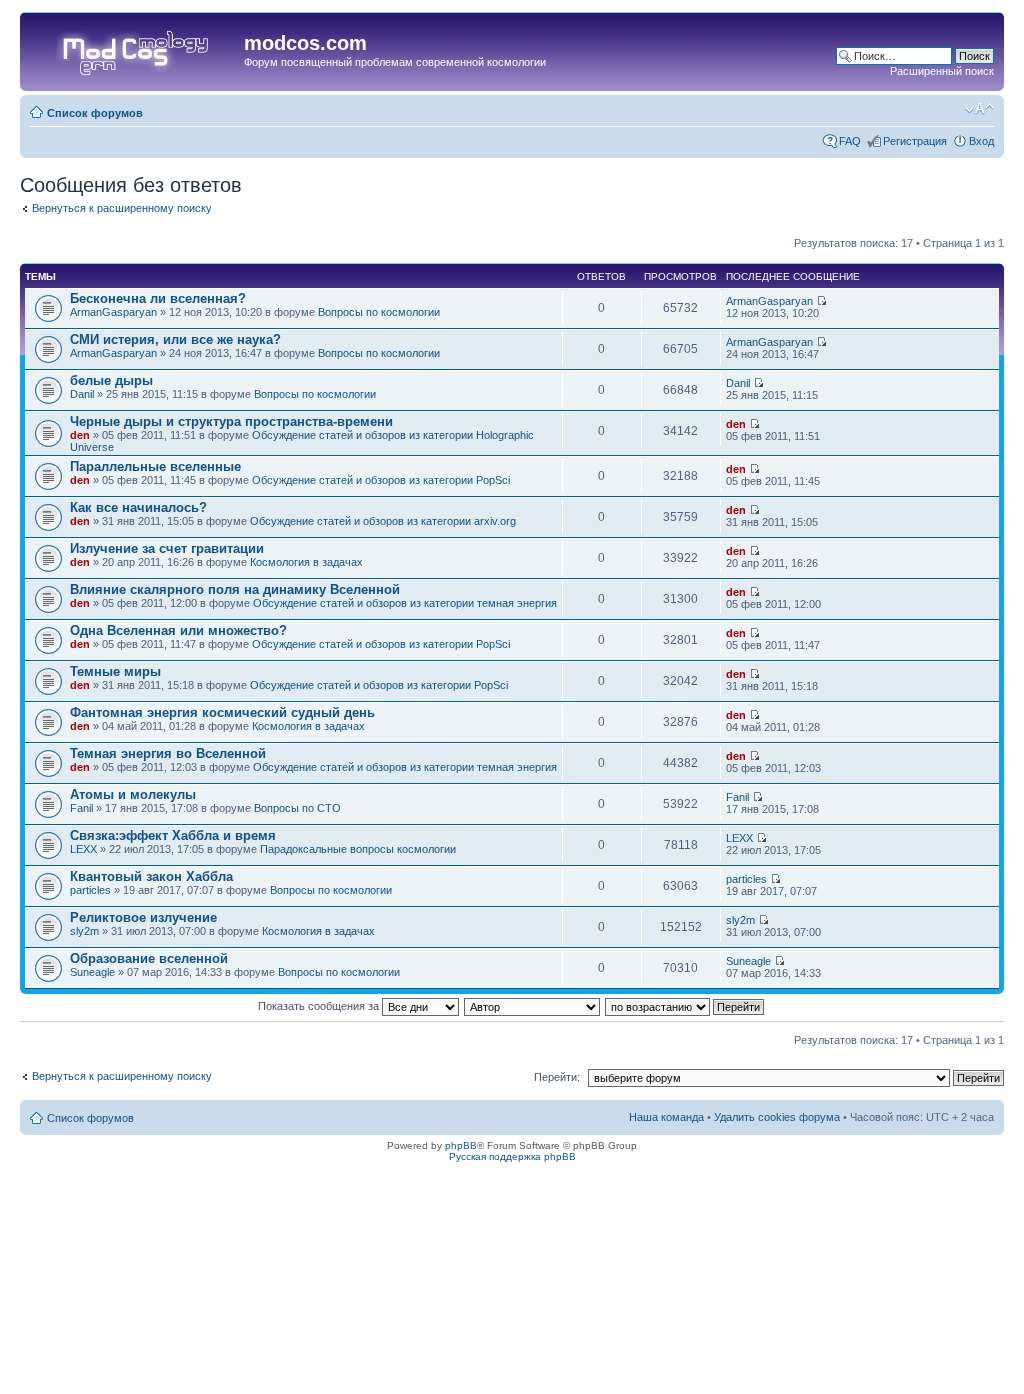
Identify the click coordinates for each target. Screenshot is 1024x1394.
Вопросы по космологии (379, 312)
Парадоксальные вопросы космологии (358, 849)
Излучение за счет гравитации (167, 548)
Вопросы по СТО (297, 808)
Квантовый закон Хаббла (151, 876)
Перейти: (557, 1077)
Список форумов (95, 113)
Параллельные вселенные (155, 466)
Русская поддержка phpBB (512, 1156)
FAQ (850, 141)
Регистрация (915, 141)
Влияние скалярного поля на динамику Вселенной (235, 589)
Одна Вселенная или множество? (178, 630)
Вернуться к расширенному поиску (122, 208)
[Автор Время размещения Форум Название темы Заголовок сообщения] (533, 1006)
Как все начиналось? (138, 507)
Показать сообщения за (320, 1006)
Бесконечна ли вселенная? (158, 298)
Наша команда (666, 1117)
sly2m (84, 931)
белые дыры (111, 380)
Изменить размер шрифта (979, 109)
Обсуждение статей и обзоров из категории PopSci (381, 480)
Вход (981, 141)
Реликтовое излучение (143, 917)
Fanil (81, 808)
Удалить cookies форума (777, 1117)
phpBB (461, 1145)
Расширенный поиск (942, 71)
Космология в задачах (306, 562)
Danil (82, 394)
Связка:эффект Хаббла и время (173, 835)
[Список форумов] (134, 49)
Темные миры (115, 671)
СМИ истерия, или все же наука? (175, 339)
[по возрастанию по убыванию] (685, 1006)
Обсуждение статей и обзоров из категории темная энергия (405, 603)
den (80, 435)
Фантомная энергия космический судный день (222, 712)
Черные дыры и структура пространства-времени (231, 421)
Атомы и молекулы (133, 794)
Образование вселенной (149, 958)
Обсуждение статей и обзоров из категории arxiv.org (383, 521)
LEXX (83, 849)
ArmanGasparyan (113, 312)
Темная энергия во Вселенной (168, 753)
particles (90, 890)
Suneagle (92, 972)
